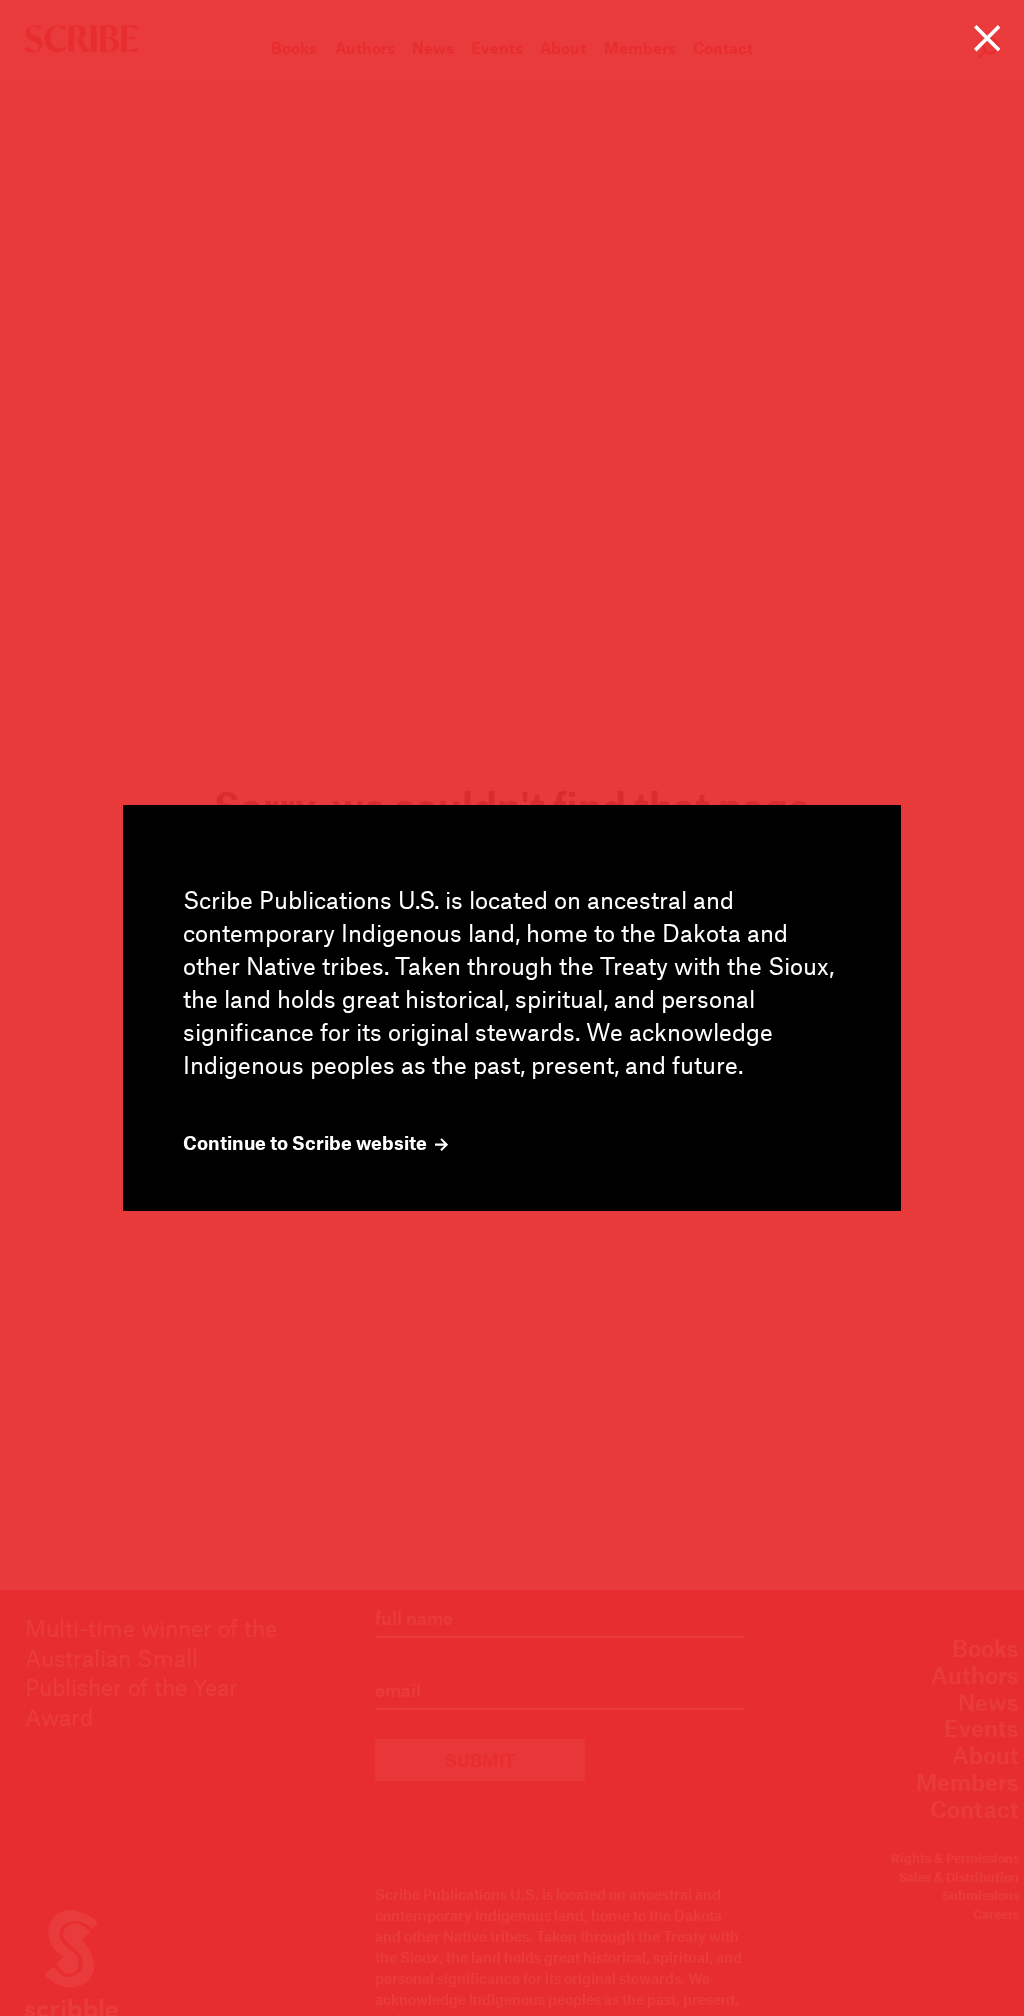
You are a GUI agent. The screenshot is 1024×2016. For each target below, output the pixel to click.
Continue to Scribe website (307, 1143)
